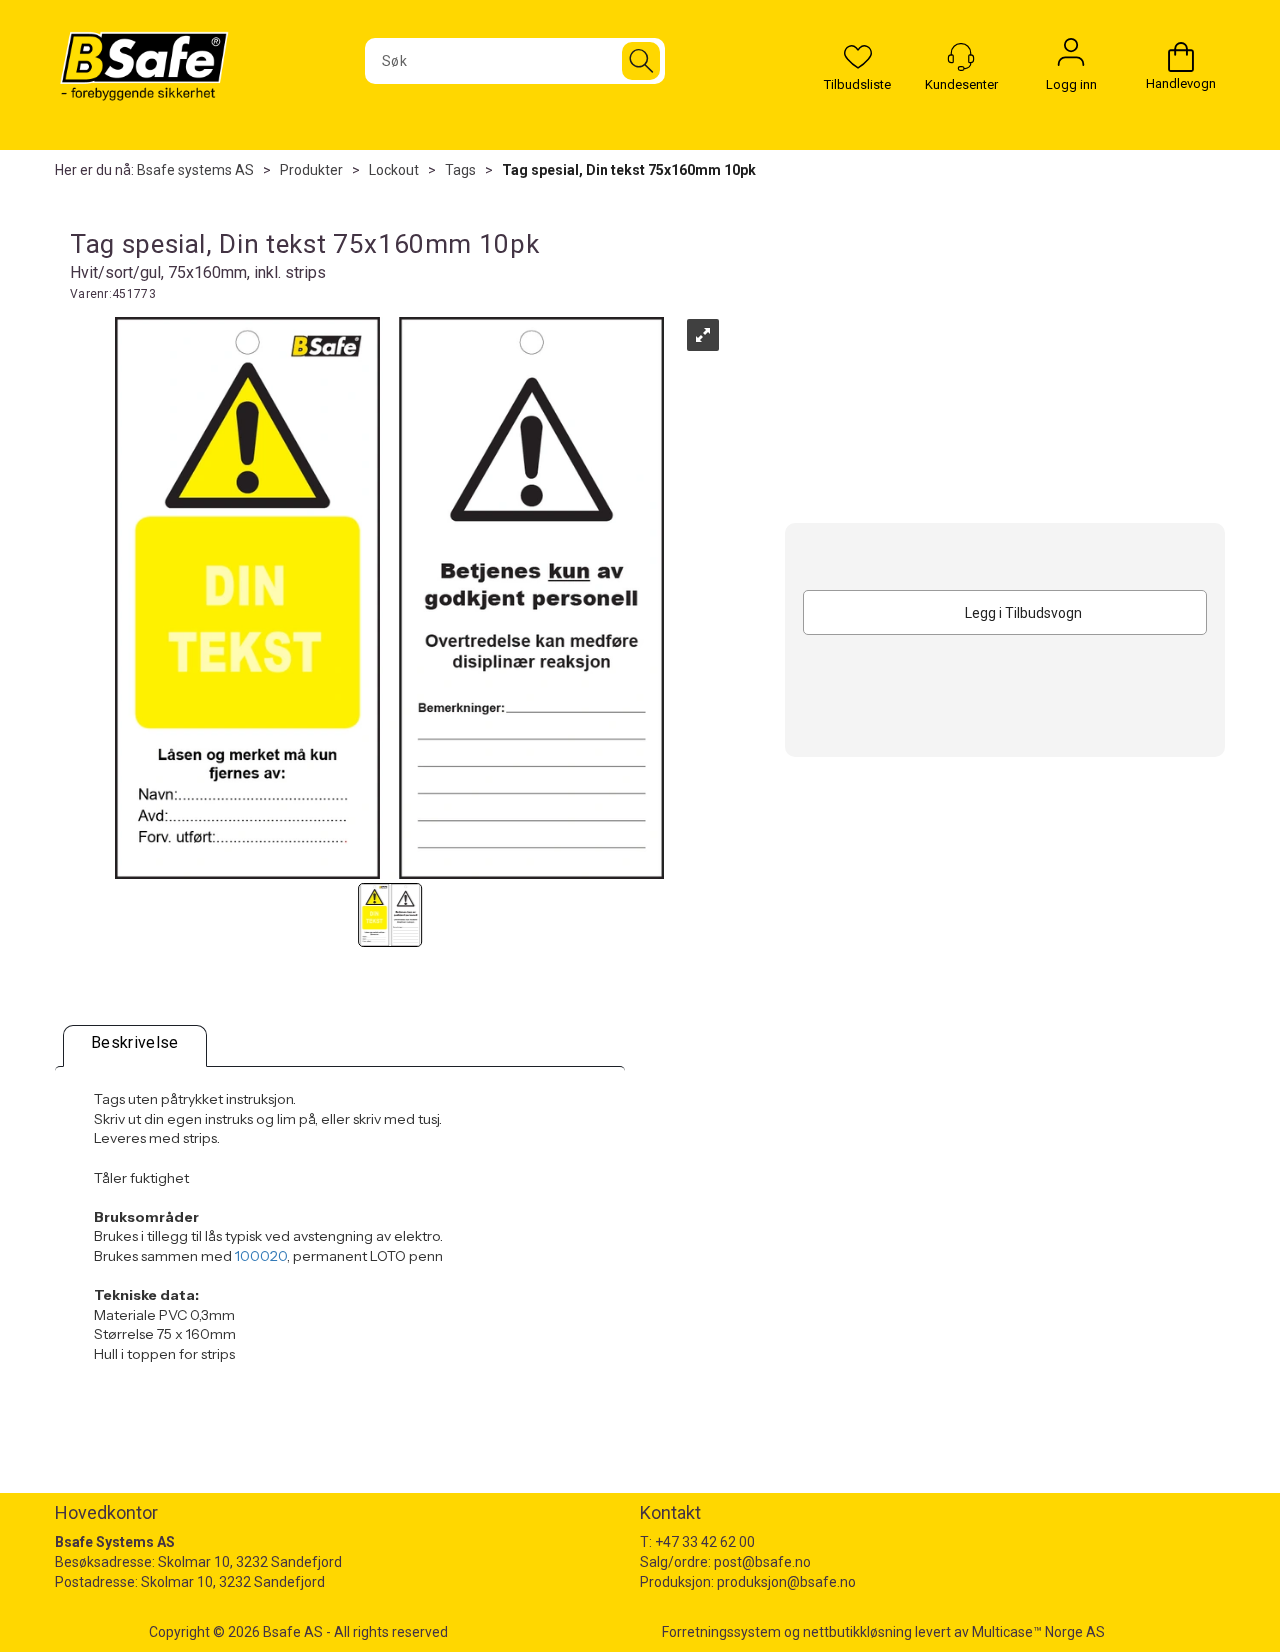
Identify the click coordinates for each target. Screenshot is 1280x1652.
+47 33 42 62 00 (705, 1542)
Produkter (311, 170)
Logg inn (1071, 57)
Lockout (394, 170)
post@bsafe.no (762, 1562)
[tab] (135, 1046)
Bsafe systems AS (195, 170)
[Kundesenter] (961, 57)
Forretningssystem (721, 1632)
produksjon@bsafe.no (786, 1582)
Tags (460, 170)
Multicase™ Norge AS (1038, 1632)
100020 (261, 1256)
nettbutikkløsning (857, 1632)
